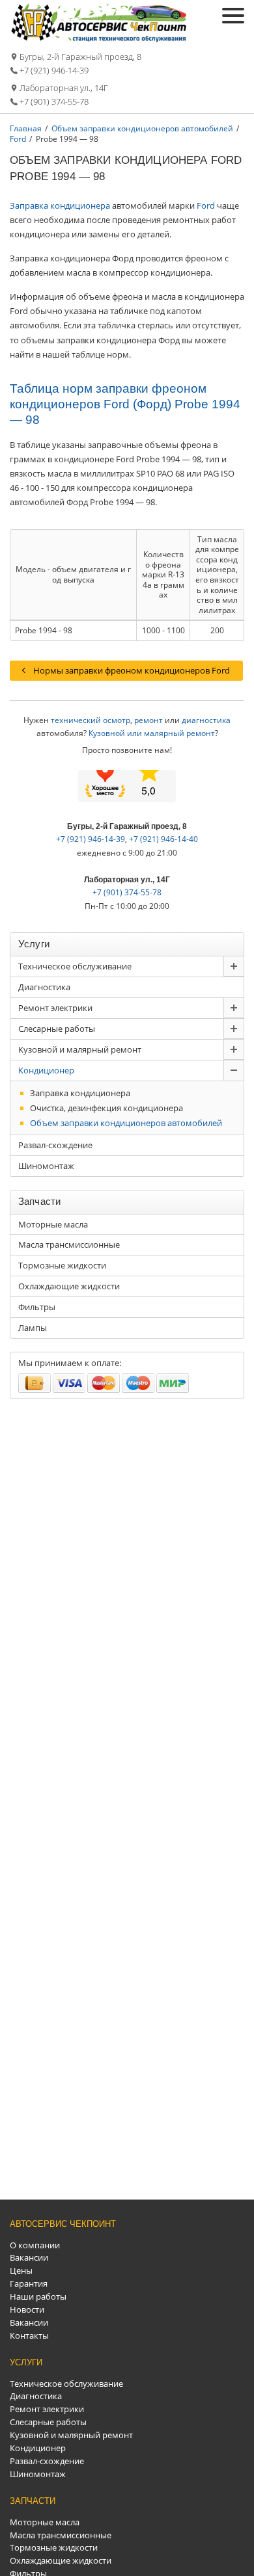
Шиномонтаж (46, 1166)
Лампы (33, 1328)
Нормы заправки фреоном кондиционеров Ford (132, 670)
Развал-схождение (55, 1145)
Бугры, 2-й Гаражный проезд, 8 (80, 57)
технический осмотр (91, 720)
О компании (35, 2245)
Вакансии (29, 2257)
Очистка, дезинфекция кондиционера (106, 1108)
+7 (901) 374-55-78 (54, 101)
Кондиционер (46, 1070)
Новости (27, 2309)
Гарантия (29, 2283)
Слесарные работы (57, 1029)
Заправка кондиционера (60, 205)
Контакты (29, 2335)
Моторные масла (53, 1224)
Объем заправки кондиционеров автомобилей (126, 1123)
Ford (206, 205)
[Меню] (233, 16)
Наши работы (38, 2296)
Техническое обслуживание (75, 966)
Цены (21, 2270)
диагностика (206, 720)
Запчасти (33, 2501)
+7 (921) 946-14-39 (54, 70)
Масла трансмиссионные (69, 1244)
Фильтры (37, 1307)
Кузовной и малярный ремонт (80, 1049)
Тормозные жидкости (62, 1265)
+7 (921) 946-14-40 (163, 839)
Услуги (26, 2362)
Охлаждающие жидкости (69, 1286)
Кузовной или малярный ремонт (152, 733)
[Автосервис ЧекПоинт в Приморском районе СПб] (100, 39)
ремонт (148, 720)
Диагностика (44, 987)
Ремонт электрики (55, 1008)
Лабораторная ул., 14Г (64, 88)
